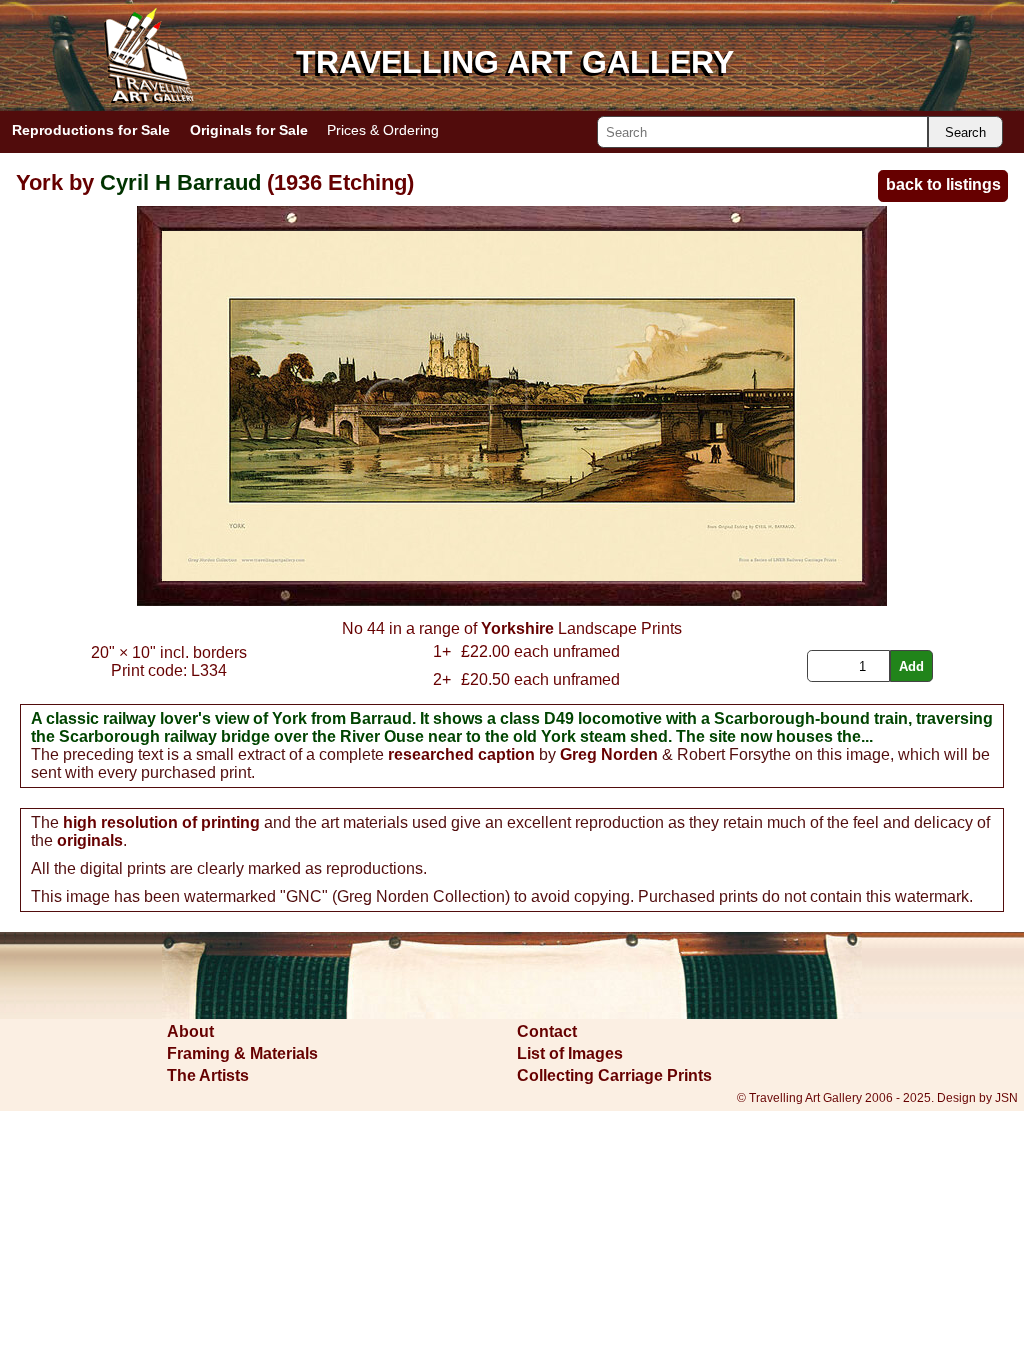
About (190, 1031)
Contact (547, 1031)
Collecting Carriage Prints (614, 1075)
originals (90, 840)
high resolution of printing (161, 822)
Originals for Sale (249, 130)
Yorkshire (517, 628)
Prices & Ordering (383, 130)
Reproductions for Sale (91, 130)
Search (965, 132)
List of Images (570, 1053)
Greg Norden (609, 754)
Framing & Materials (242, 1053)
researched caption (461, 754)
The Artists (208, 1075)
